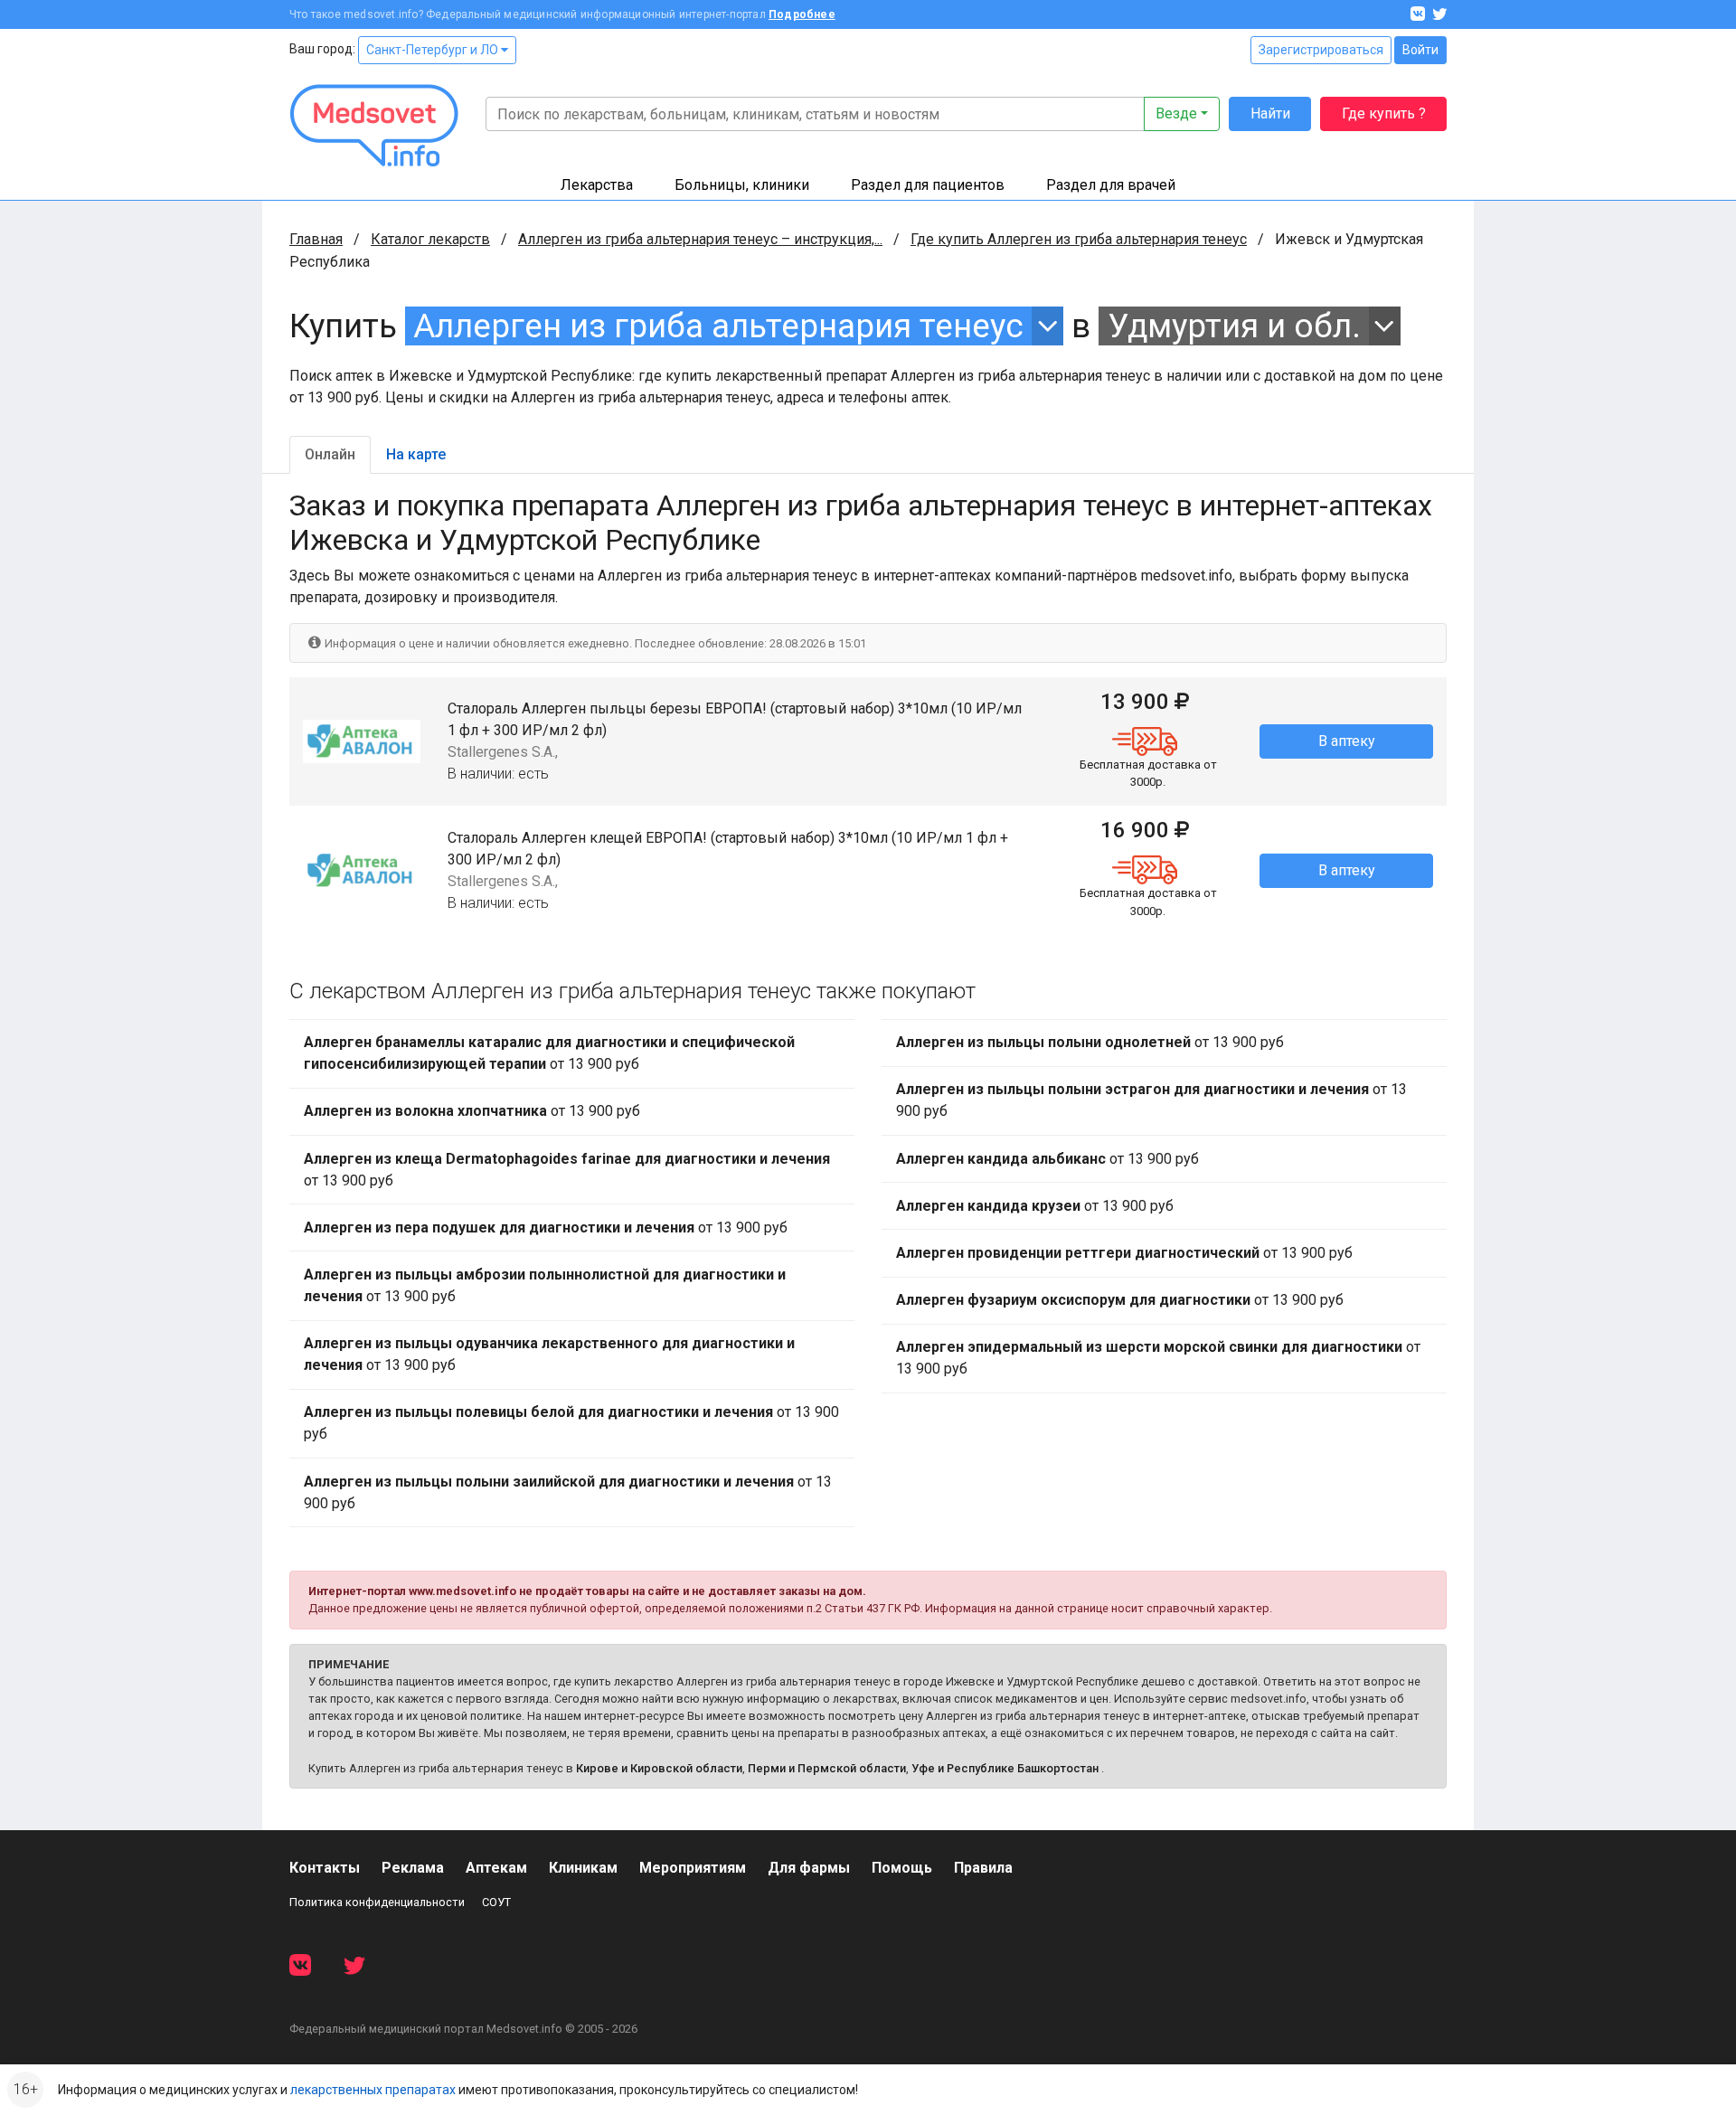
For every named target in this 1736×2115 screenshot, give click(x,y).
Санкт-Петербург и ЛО (434, 50)
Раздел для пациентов (928, 185)
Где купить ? (1384, 113)
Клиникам (583, 1868)
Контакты (325, 1868)
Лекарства (597, 185)
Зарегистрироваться (1321, 50)
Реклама (413, 1868)
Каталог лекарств (430, 239)
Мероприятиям (693, 1868)
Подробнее (802, 14)
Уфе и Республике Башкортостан (1005, 1768)
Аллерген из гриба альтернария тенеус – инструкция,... (700, 239)
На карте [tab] (416, 454)
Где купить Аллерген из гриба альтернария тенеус (1079, 239)
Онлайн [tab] (330, 454)
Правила (983, 1868)
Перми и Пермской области (827, 1768)
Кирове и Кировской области (659, 1768)
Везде (1176, 113)
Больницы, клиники (742, 185)
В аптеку (1347, 741)
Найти (1270, 113)
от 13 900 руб (549, 1053)
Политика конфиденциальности (377, 1902)
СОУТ (496, 1902)
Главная (316, 239)
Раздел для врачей (1111, 185)
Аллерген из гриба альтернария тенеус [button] (718, 326)
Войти (1420, 50)
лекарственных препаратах (373, 2090)
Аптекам (496, 1868)
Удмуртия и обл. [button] (1234, 326)
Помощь (902, 1868)
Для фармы (809, 1868)
